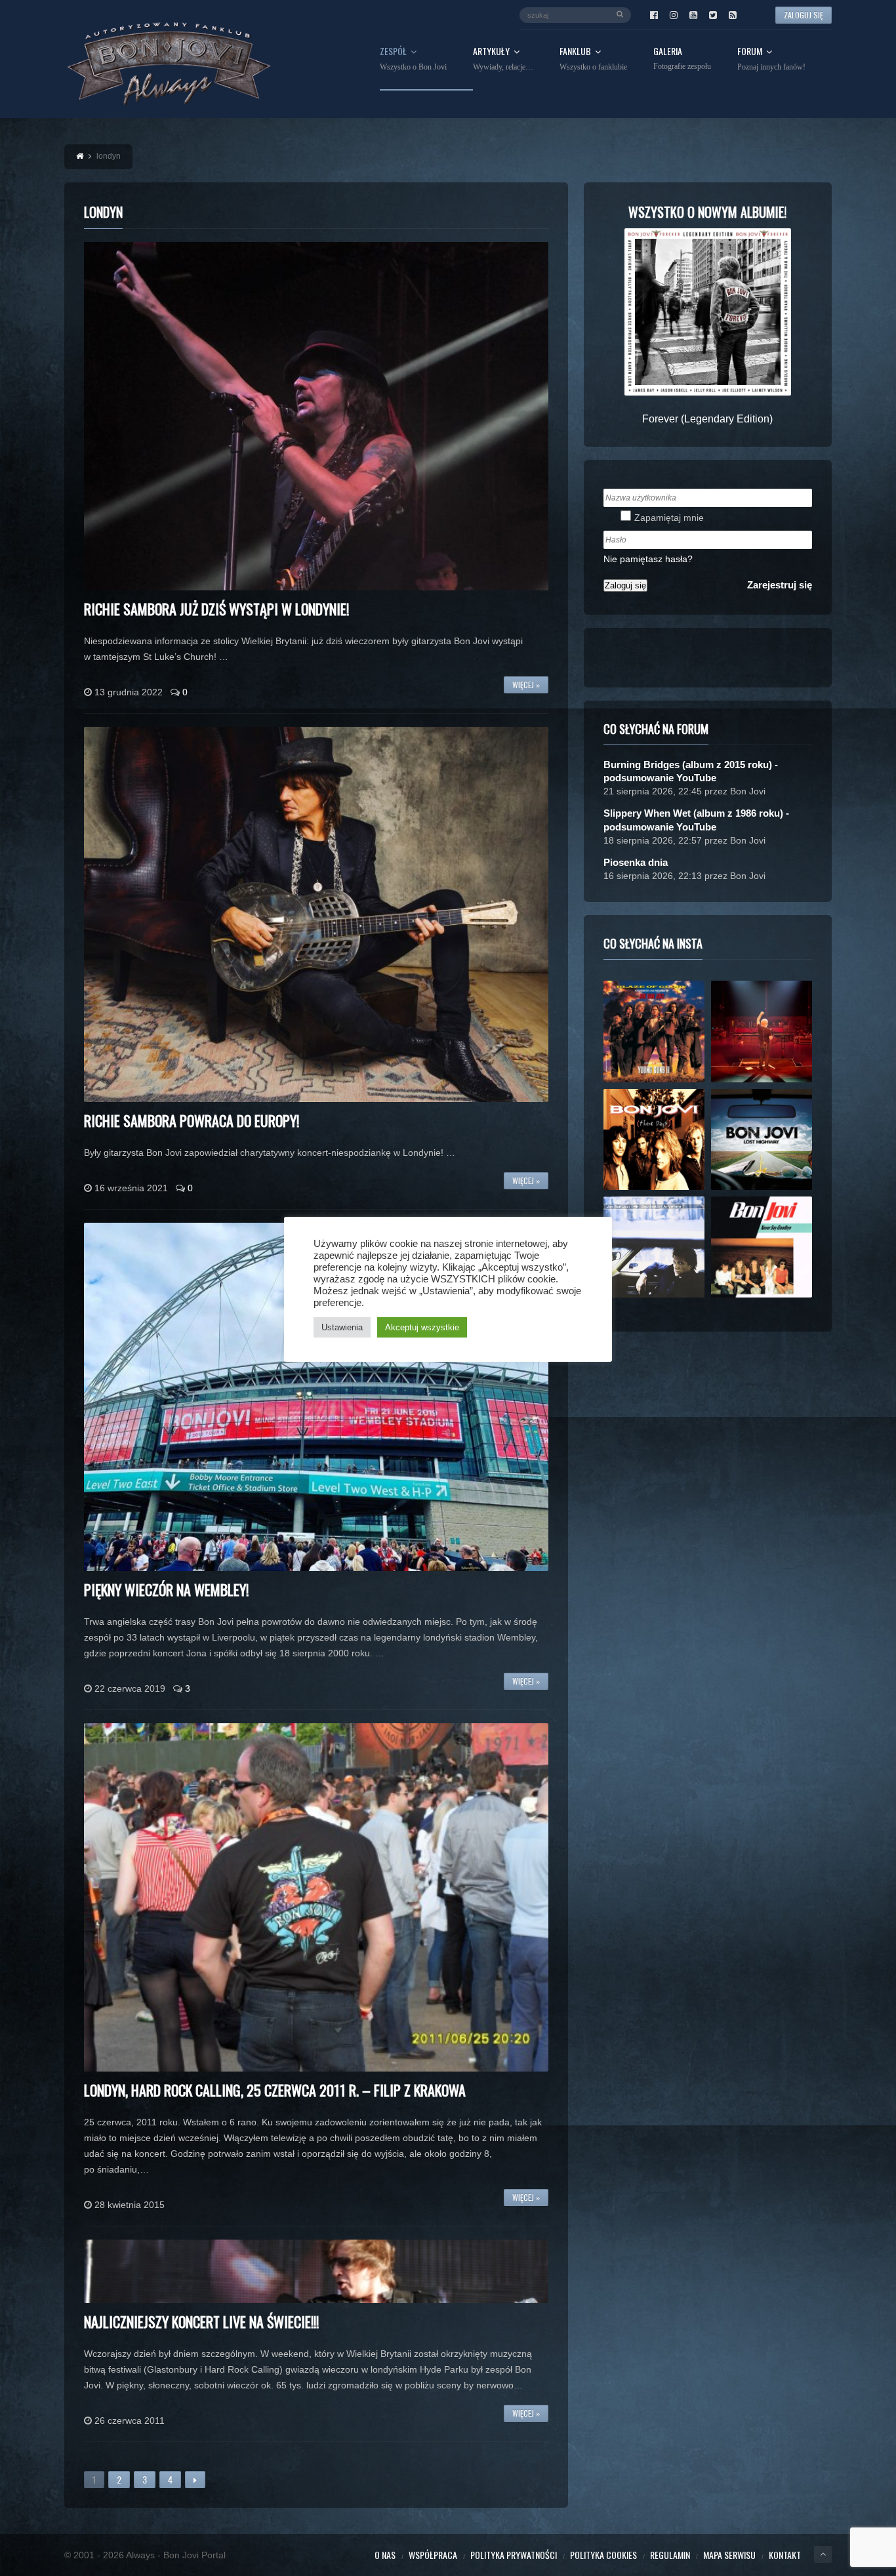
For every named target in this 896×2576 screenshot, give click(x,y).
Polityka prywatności (514, 2555)
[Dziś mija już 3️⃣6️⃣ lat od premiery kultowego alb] (654, 1031)
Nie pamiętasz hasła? (648, 559)
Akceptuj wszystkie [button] (422, 1327)
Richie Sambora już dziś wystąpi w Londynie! (216, 609)
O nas (385, 2555)
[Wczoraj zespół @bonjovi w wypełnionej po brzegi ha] (762, 1031)
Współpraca (433, 2555)
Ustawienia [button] (342, 1327)
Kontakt (785, 2555)
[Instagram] (674, 15)
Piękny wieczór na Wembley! (166, 1589)
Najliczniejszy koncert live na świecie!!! (201, 2321)
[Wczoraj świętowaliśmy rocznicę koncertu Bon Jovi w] (762, 1139)
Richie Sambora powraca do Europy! (192, 1120)
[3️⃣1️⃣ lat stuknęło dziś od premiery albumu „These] (654, 1139)
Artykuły (503, 59)
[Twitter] (713, 15)
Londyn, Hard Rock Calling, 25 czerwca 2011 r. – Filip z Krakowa (275, 2090)
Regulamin (670, 2555)
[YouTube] (693, 15)
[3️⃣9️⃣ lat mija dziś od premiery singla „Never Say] (762, 1247)
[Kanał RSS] (733, 15)
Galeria (682, 59)
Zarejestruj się (780, 585)
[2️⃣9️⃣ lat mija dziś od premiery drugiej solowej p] (654, 1247)
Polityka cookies (603, 2555)
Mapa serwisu (729, 2555)
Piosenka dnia (636, 862)
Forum (771, 59)
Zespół (413, 59)
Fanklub (593, 59)
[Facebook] (654, 15)
